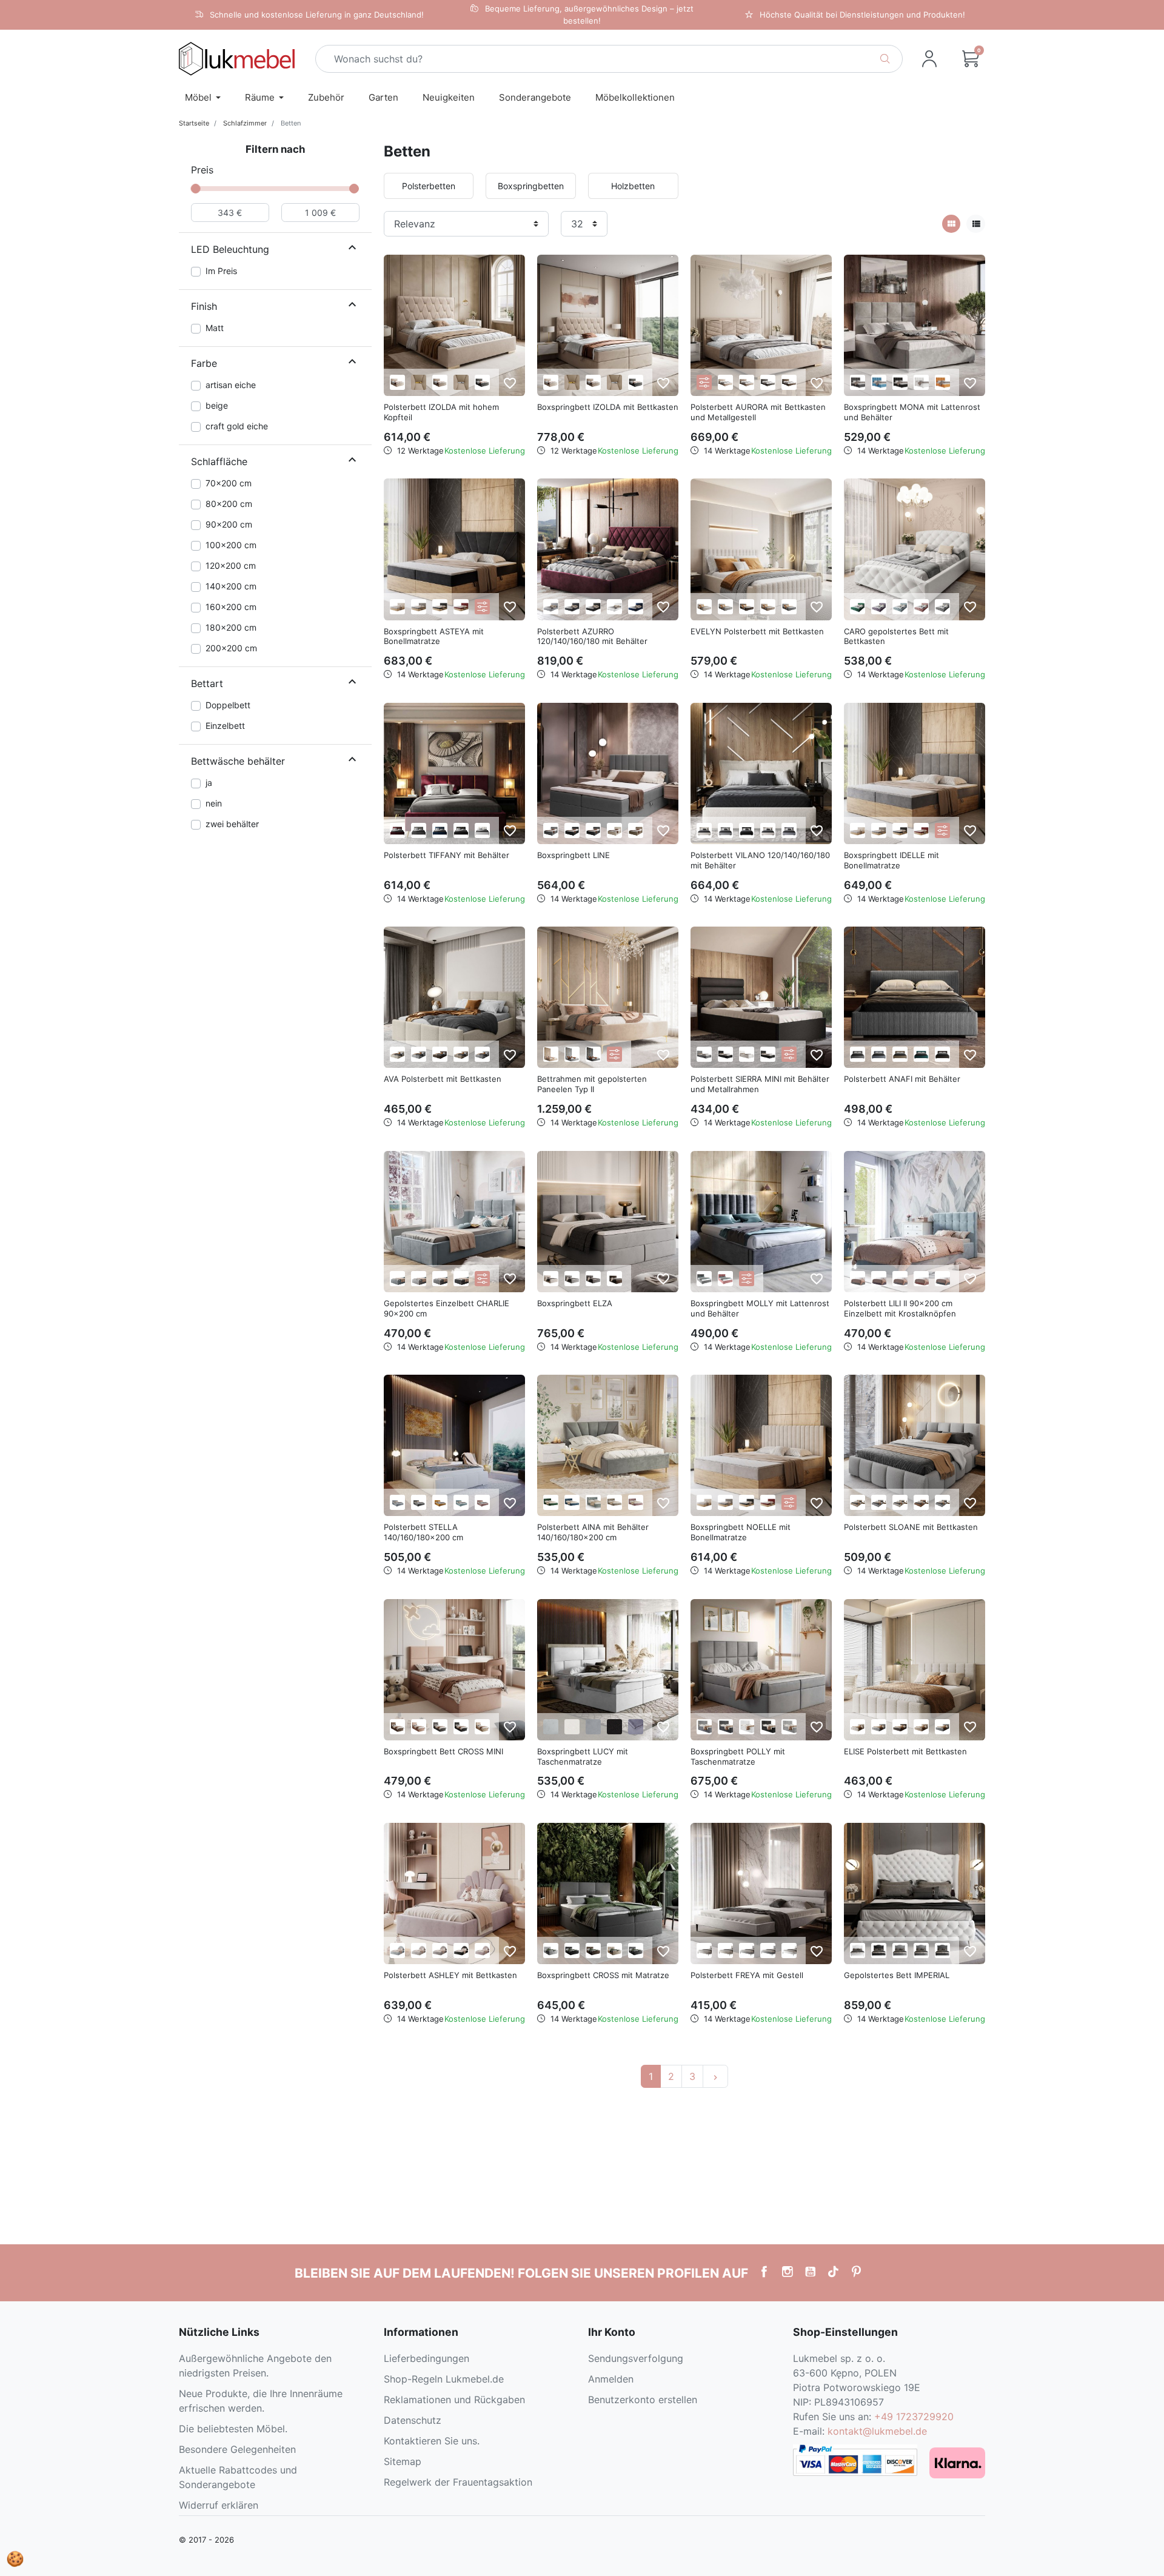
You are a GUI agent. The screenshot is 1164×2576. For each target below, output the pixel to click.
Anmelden (611, 2379)
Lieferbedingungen (426, 2358)
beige (217, 405)
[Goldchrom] (419, 382)
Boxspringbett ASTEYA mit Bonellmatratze (434, 636)
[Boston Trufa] (768, 607)
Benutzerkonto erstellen (643, 2400)
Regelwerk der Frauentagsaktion (458, 2482)
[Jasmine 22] (551, 1054)
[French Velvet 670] (572, 1502)
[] (352, 249)
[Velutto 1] (397, 607)
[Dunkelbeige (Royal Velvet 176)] (440, 382)
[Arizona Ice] (614, 830)
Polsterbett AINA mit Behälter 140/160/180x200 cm (593, 1532)
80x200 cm (229, 504)
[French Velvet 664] (879, 607)
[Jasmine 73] (397, 1279)
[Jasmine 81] (551, 607)
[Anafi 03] (858, 1054)
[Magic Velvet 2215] (942, 382)
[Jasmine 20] (482, 830)
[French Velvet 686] (636, 1727)
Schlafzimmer (245, 123)
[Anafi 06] (900, 1054)
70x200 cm (229, 483)
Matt (215, 328)
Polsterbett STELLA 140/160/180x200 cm (423, 1532)
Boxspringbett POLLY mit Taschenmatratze (738, 1756)
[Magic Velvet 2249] (482, 1950)
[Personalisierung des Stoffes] (704, 382)
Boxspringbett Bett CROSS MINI (443, 1751)
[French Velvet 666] (419, 830)
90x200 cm (229, 524)
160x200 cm (231, 607)
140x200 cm (231, 586)
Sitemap (403, 2461)
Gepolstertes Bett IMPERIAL (897, 1975)
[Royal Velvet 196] (789, 382)
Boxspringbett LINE (574, 855)
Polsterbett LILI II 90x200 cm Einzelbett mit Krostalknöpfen (900, 1308)
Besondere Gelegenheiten (237, 2449)
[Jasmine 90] (942, 607)
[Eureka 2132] (858, 1279)
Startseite (194, 123)
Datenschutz (413, 2420)
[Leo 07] (921, 1502)
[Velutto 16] (419, 607)
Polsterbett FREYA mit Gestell (747, 1975)
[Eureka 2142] (921, 1279)
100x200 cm (231, 545)
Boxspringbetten (531, 186)
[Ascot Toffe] (725, 607)
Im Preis (221, 271)
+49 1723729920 (914, 2417)
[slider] (196, 189)
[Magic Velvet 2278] (614, 1279)
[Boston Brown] (747, 607)
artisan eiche (231, 385)
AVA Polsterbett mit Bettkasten (443, 1079)
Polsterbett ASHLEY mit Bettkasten (450, 1975)
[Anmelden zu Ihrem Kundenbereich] (929, 59)
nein (214, 803)
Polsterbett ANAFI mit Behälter (902, 1079)
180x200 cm (231, 627)
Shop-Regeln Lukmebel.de (444, 2379)
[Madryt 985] (789, 1727)
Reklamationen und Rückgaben (454, 2400)
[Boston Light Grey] (551, 1950)
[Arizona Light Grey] (900, 1950)
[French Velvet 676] (614, 1502)
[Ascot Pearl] (704, 607)
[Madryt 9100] (900, 382)
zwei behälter (232, 824)
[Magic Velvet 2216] (636, 607)
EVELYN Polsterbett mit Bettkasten (757, 631)
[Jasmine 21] (768, 830)
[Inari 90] (725, 830)
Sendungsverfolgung (636, 2358)
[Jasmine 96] (858, 382)
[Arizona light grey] (704, 1950)
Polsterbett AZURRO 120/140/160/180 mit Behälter (592, 636)
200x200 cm (231, 648)
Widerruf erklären (219, 2505)
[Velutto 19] (440, 607)
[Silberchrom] (461, 382)
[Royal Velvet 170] (725, 382)
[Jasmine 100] (461, 830)
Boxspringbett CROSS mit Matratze (603, 1975)
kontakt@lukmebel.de (877, 2431)
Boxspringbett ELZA (575, 1303)
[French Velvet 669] (879, 382)
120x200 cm (231, 565)
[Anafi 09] (921, 1054)
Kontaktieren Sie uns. (432, 2441)
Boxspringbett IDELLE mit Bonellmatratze (891, 860)
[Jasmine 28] (397, 1727)
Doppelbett (228, 705)
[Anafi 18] (942, 1054)
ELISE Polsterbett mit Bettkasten (905, 1751)
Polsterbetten (429, 186)
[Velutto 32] (461, 607)
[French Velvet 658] (858, 607)
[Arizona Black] (572, 830)
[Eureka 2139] (879, 1279)
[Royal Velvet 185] (768, 382)
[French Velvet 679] (900, 607)
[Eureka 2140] (900, 1279)
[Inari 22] (704, 830)
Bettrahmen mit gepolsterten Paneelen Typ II (592, 1084)
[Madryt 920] (921, 382)
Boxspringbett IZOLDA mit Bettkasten (608, 407)
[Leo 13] (942, 1502)
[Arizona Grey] (593, 830)
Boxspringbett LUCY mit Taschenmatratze (583, 1756)
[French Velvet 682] (921, 607)
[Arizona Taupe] (636, 830)
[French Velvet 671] (440, 830)
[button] (971, 59)
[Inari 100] (747, 830)
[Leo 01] (900, 1502)
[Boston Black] (572, 1950)
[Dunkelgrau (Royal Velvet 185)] (482, 382)
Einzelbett (225, 726)
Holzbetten (633, 186)
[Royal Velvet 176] (747, 382)
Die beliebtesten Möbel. (233, 2429)
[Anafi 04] (879, 1054)
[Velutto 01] (858, 830)
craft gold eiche (237, 426)
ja (209, 783)
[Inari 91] (789, 607)
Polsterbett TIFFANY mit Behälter (447, 855)
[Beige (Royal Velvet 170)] (397, 382)
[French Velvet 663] (397, 830)
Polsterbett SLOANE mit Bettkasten (911, 1527)
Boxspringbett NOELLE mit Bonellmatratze (741, 1532)
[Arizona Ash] (551, 830)
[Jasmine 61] (419, 1727)
